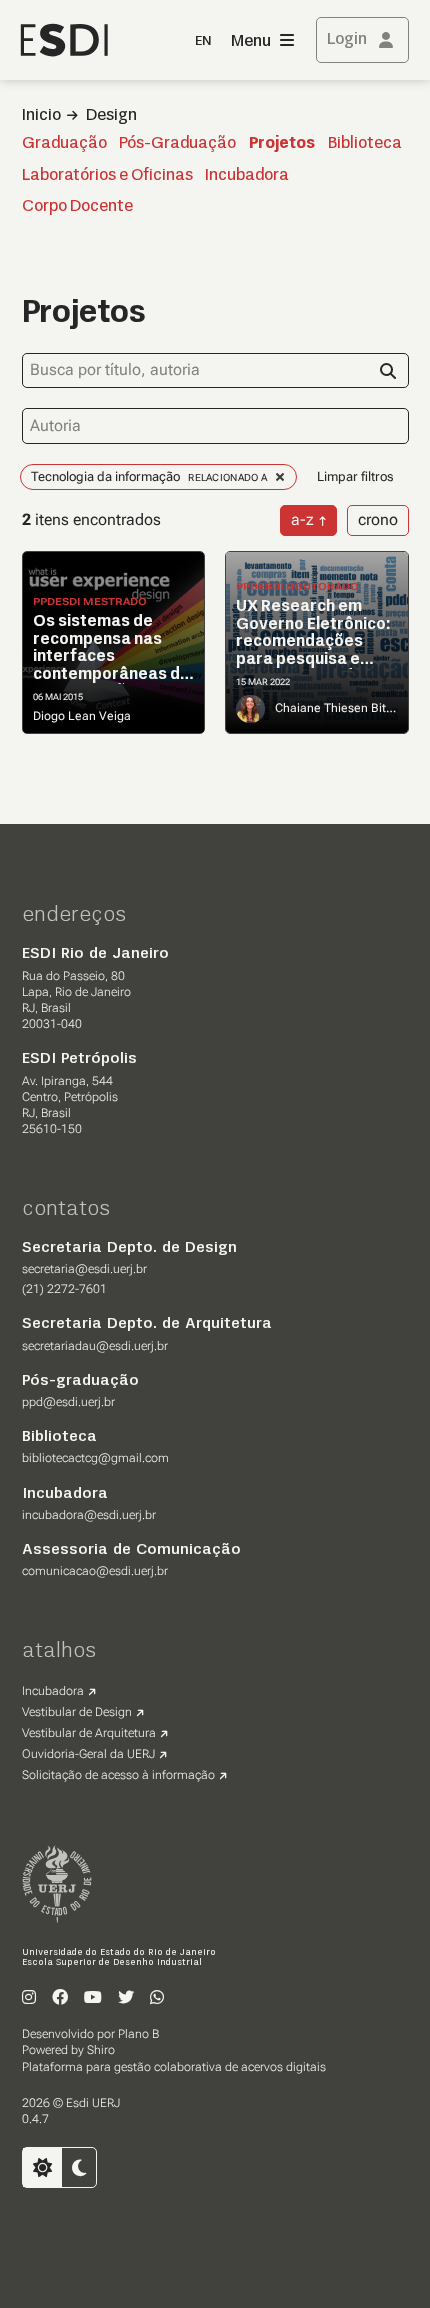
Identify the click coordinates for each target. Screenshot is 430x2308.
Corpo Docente (77, 207)
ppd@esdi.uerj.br (68, 1402)
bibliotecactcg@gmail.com (95, 1458)
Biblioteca (365, 144)
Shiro (101, 2050)
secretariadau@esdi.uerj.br (95, 1346)
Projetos (282, 144)
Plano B (138, 2034)
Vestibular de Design (77, 1712)
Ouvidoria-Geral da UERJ (88, 1754)
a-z (302, 519)
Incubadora (247, 176)
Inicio (41, 116)
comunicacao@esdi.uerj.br (95, 1571)
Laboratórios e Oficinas (107, 176)
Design (111, 116)
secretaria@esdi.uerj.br (84, 1269)
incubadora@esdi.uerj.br (89, 1515)
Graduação (64, 144)
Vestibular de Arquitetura (89, 1733)
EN (203, 41)
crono (378, 519)
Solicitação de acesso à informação (118, 1775)
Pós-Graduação (177, 144)
